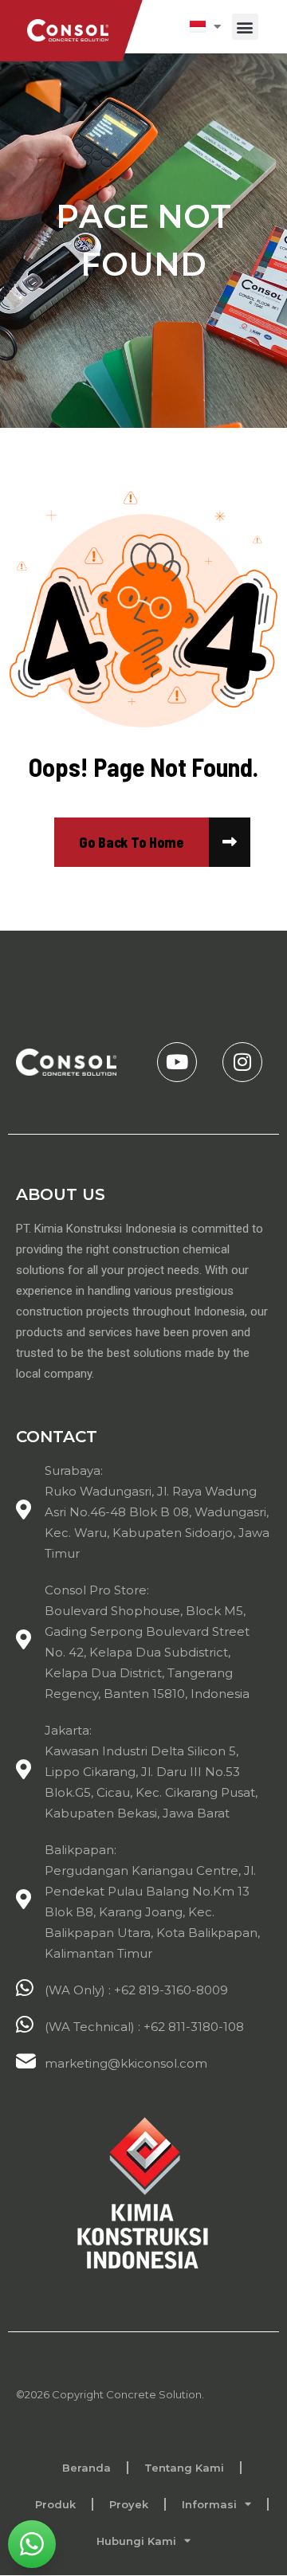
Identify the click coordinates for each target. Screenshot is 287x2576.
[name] (132, 842)
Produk (55, 2504)
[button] (245, 27)
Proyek (129, 2504)
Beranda (86, 2468)
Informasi (209, 2504)
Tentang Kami (184, 2468)
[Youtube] (177, 1062)
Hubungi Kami (136, 2541)
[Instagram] (242, 1062)
